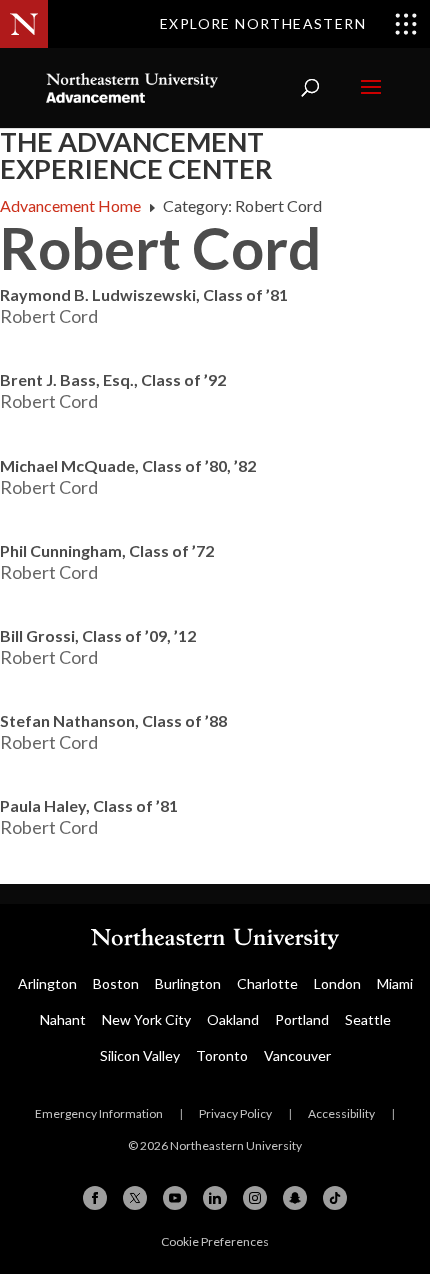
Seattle (368, 1019)
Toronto (222, 1055)
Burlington (188, 983)
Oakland (233, 1019)
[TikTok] (335, 1198)
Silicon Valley (140, 1055)
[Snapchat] (295, 1198)
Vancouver (297, 1055)
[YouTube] (175, 1198)
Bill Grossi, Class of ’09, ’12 (98, 635)
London (337, 983)
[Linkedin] (215, 1198)
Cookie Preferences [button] (215, 1241)
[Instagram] (255, 1198)
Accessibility (341, 1113)
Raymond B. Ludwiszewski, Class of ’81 (144, 294)
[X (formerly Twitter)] (135, 1198)
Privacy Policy (235, 1113)
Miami (395, 983)
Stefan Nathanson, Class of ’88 (113, 720)
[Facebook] (95, 1198)
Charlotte (267, 983)
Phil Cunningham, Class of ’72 (107, 550)
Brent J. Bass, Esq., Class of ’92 (113, 379)
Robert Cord (49, 316)
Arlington (47, 983)
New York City (146, 1019)
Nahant (63, 1019)
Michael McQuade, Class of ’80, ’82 (128, 465)
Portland (302, 1019)
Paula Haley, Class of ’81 (89, 805)
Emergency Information (99, 1113)
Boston (116, 983)
